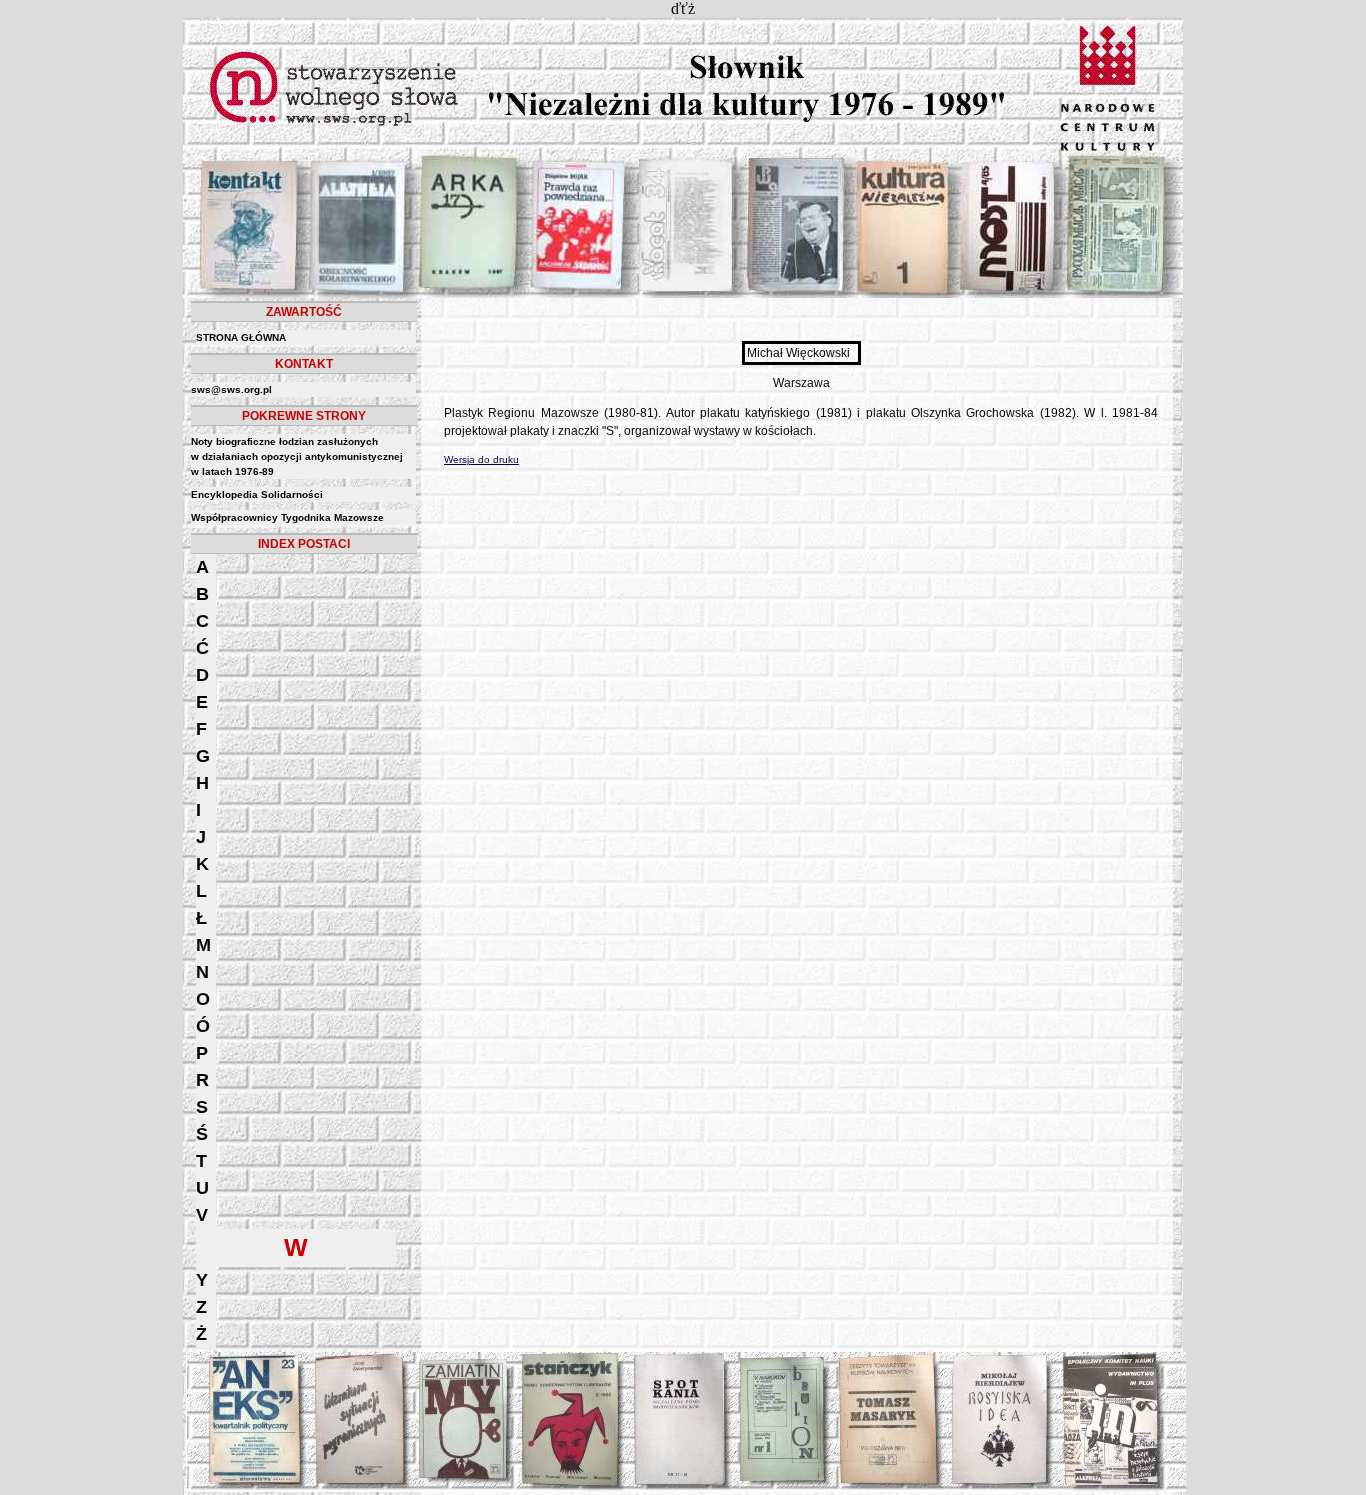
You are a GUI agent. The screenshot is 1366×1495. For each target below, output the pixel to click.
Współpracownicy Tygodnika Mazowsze (287, 517)
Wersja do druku (481, 459)
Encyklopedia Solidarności (257, 494)
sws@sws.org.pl (231, 389)
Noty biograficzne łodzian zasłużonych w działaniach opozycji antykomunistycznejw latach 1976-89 (297, 456)
